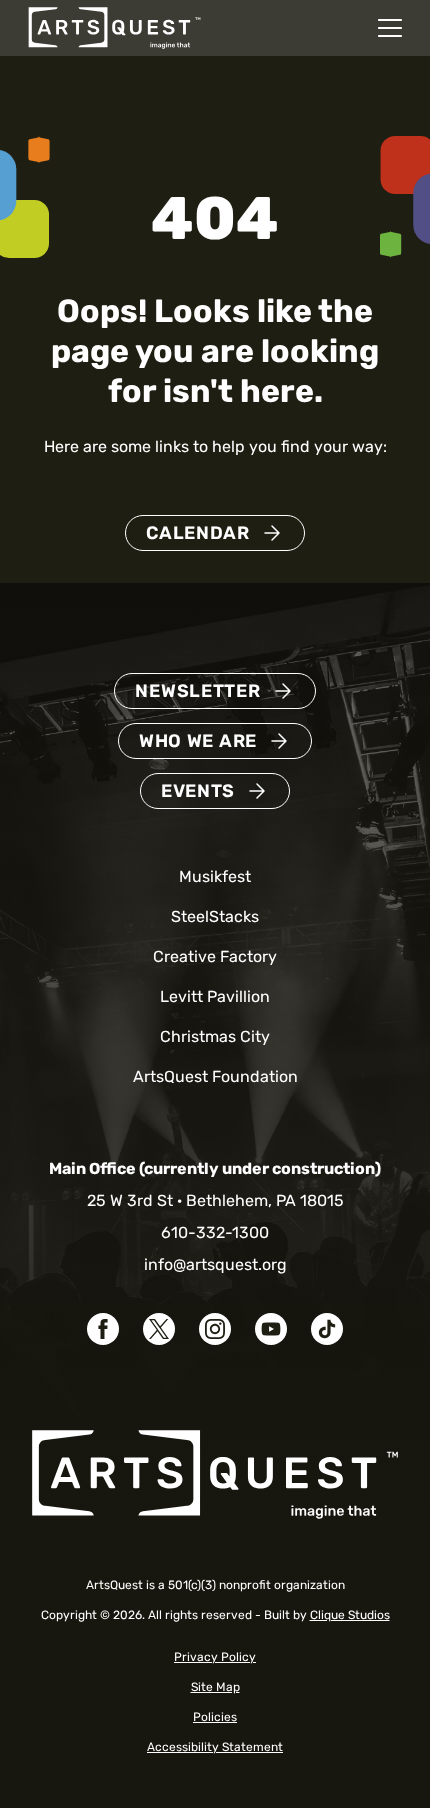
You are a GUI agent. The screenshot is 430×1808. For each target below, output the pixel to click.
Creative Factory (215, 956)
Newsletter (197, 691)
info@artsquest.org (215, 1264)
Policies (215, 1717)
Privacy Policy (215, 1657)
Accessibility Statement (215, 1747)
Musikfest (215, 876)
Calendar (198, 533)
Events (198, 791)
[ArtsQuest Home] (114, 26)
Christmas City (215, 1036)
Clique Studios (350, 1615)
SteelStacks (215, 916)
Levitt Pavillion (215, 996)
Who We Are (198, 741)
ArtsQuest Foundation (215, 1076)
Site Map (215, 1687)
